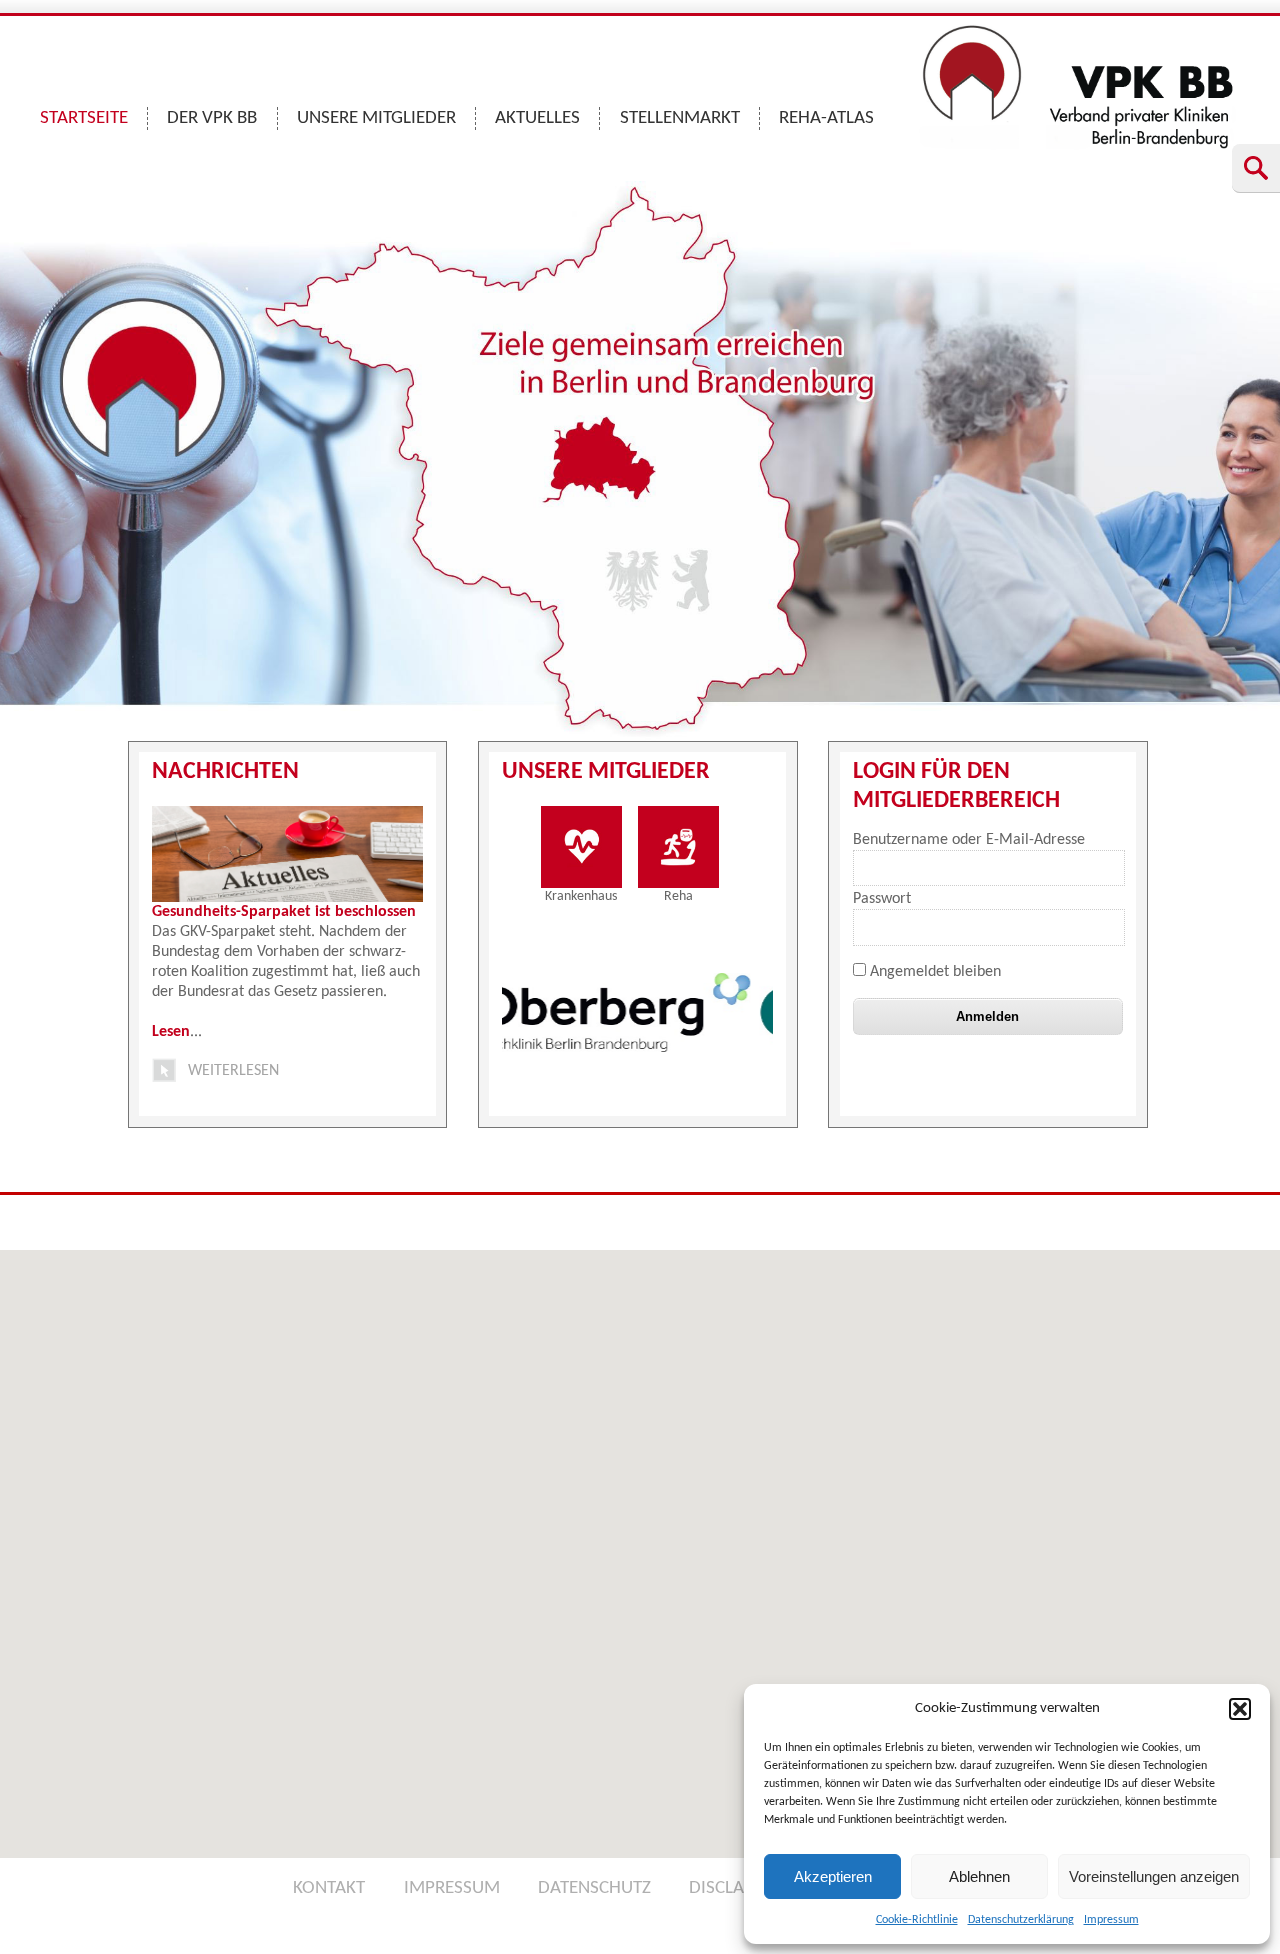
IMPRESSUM (452, 1888)
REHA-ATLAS (826, 118)
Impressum (1111, 1920)
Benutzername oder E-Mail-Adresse (969, 840)
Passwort (882, 899)
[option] (504, 1013)
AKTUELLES (537, 118)
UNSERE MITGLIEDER (376, 118)
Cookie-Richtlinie (917, 1920)
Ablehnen (979, 1876)
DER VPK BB (212, 118)
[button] (1240, 1709)
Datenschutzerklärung (1021, 1920)
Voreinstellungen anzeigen (1154, 1876)
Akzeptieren (833, 1876)
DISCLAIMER (736, 1888)
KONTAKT (329, 1888)
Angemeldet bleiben (933, 972)
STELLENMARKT (680, 118)
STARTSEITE (84, 118)
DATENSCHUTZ (594, 1888)
